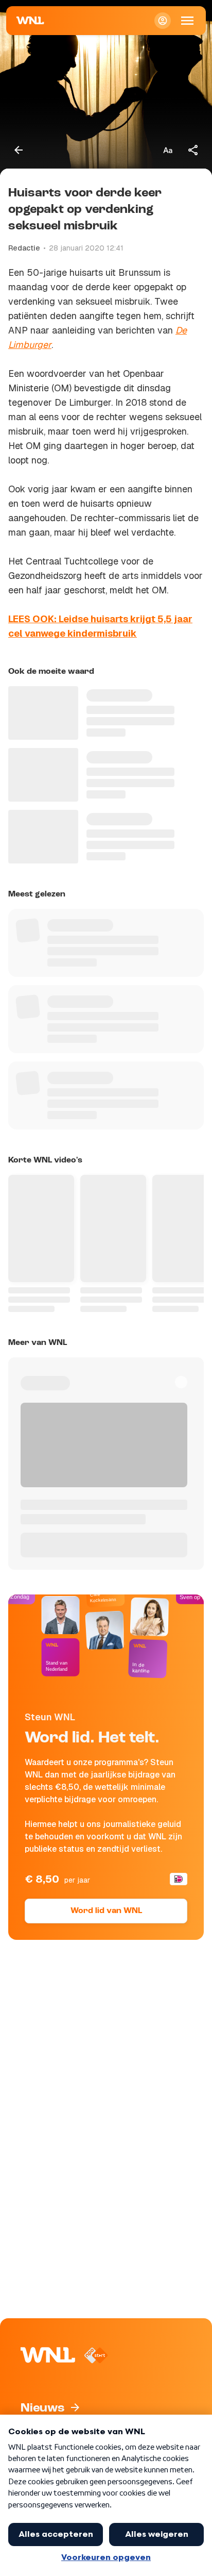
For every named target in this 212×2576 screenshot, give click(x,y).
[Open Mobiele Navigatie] (187, 21)
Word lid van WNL (106, 1911)
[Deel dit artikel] (193, 150)
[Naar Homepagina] (30, 21)
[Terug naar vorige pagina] (19, 150)
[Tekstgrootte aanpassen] (168, 150)
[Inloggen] (163, 21)
